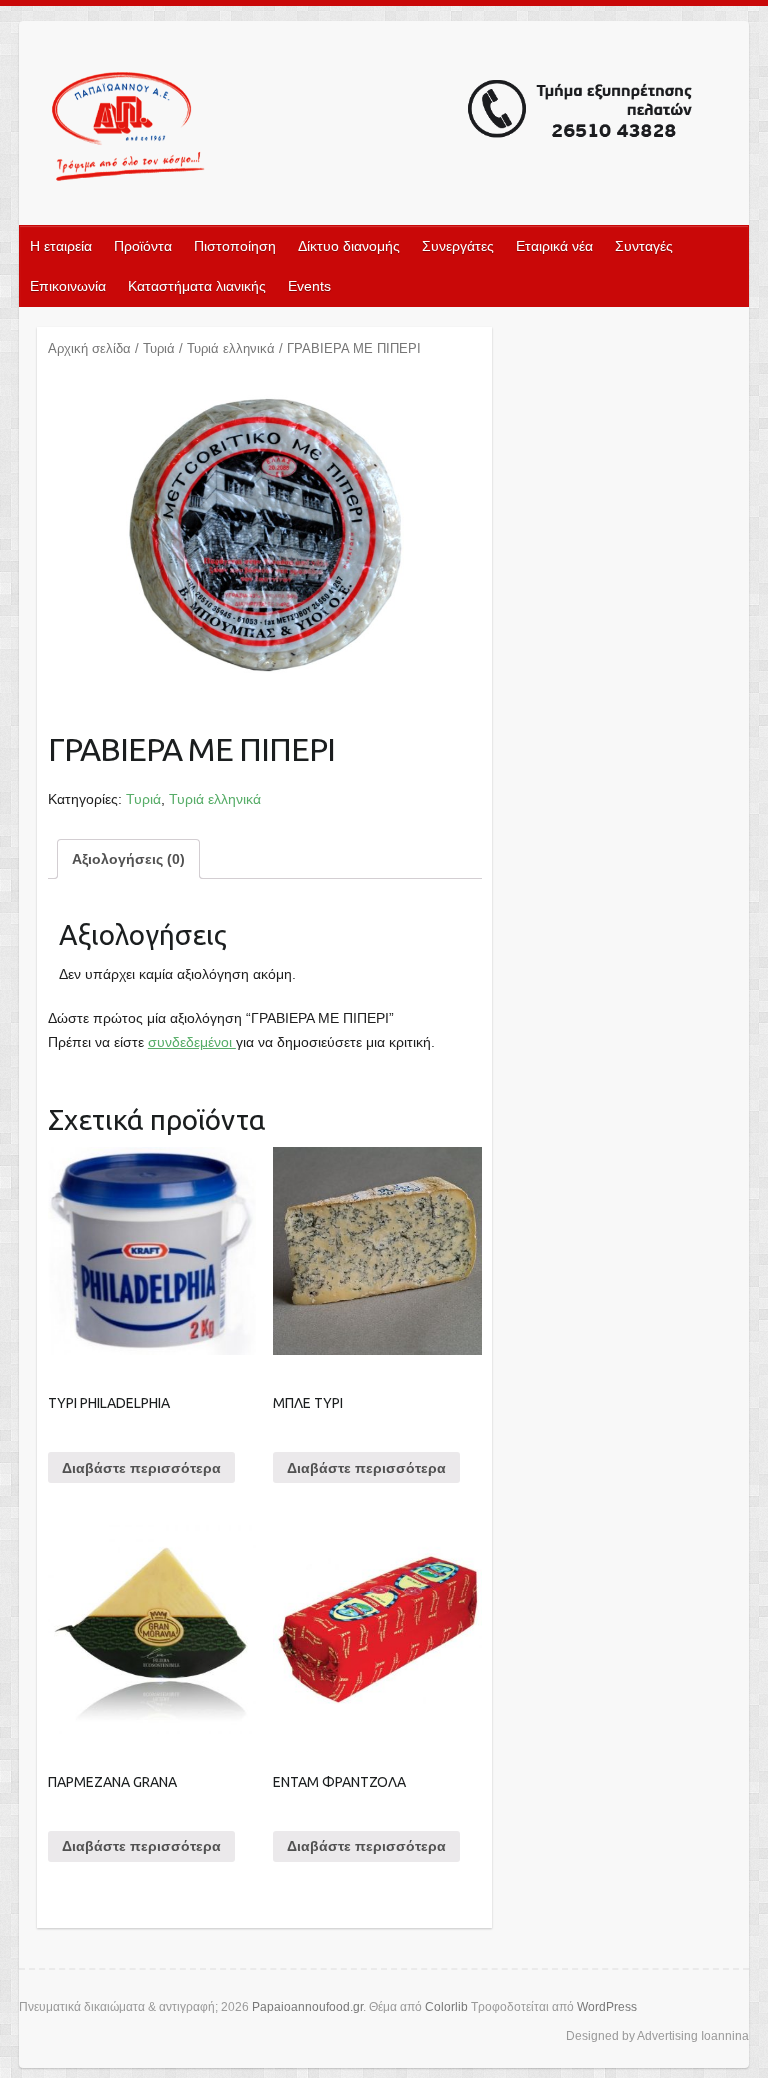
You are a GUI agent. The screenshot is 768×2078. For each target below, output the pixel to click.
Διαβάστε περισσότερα (141, 1468)
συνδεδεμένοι (192, 1042)
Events (309, 286)
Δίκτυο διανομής (349, 246)
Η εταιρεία (61, 246)
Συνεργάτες (458, 246)
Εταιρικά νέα (554, 246)
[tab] (128, 859)
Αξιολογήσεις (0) (128, 859)
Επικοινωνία (68, 286)
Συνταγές (644, 246)
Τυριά (159, 348)
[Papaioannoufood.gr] (373, 129)
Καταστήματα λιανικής (197, 286)
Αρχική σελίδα (89, 348)
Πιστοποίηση (235, 246)
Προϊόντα (143, 246)
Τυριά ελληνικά (231, 348)
